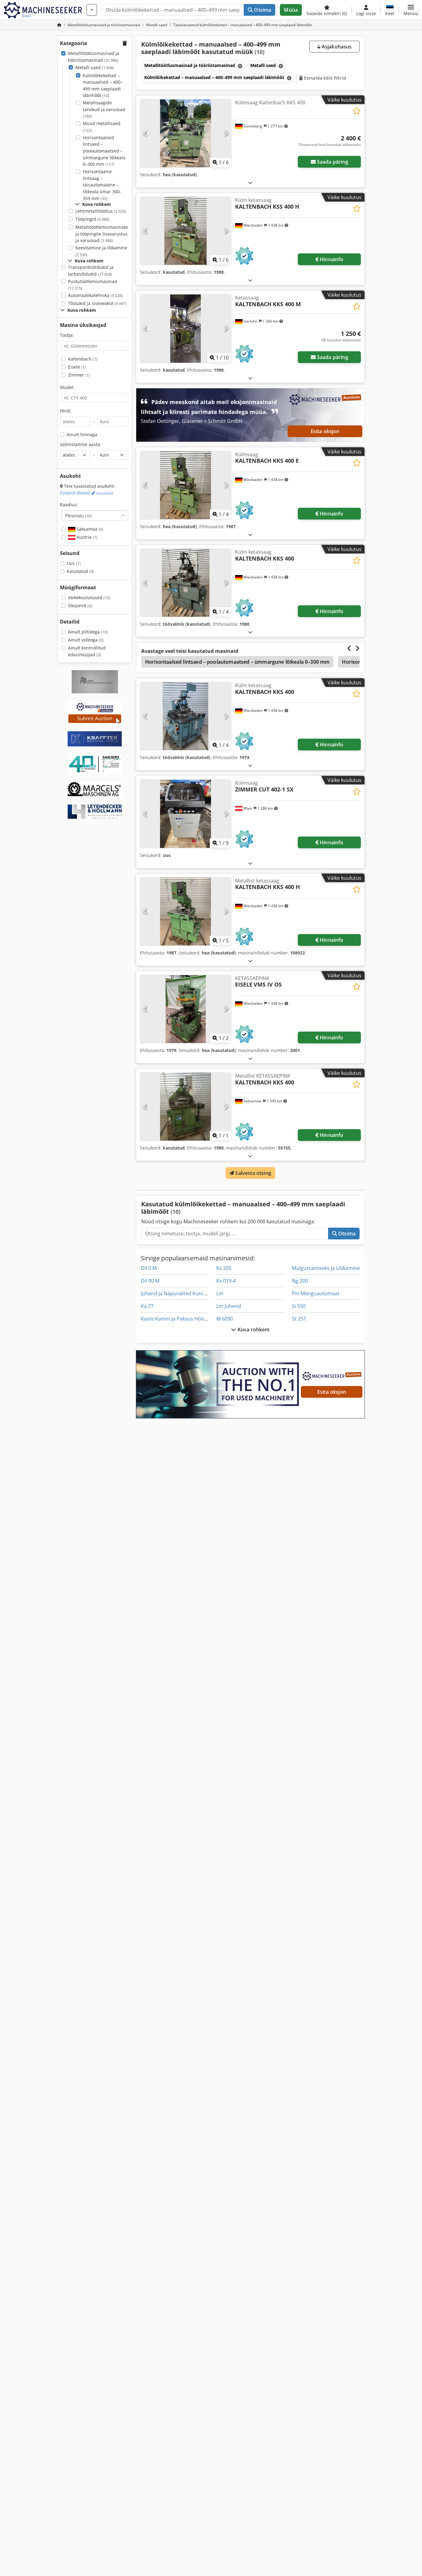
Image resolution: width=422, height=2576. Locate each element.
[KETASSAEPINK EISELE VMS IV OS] (186, 1009)
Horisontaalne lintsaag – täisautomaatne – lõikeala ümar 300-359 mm (102, 185)
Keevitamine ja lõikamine (101, 251)
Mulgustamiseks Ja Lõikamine (326, 1268)
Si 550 (299, 1306)
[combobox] (95, 516)
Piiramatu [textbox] (78, 516)
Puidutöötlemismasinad (93, 285)
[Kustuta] (239, 66)
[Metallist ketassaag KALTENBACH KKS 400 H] (186, 912)
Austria (86, 537)
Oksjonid (80, 605)
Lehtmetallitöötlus (101, 211)
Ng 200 (300, 1281)
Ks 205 (224, 1268)
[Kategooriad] (92, 10)
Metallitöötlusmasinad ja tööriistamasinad (94, 57)
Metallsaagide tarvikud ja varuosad (104, 109)
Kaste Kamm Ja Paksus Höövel (176, 1319)
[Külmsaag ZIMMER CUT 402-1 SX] (186, 814)
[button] (411, 10)
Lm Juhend (229, 1306)
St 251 (299, 1319)
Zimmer (79, 375)
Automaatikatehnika (95, 295)
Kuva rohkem (253, 1330)
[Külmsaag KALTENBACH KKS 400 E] (186, 485)
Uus (74, 563)
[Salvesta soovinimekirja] (357, 111)
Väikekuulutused (89, 597)
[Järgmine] (226, 133)
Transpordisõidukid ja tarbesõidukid (91, 271)
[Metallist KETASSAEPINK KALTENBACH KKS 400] (186, 1107)
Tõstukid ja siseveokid (97, 303)
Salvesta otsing (253, 1173)
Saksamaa (89, 529)
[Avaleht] (59, 25)
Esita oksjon (325, 431)
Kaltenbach (83, 359)
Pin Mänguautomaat (316, 1293)
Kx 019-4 (226, 1281)
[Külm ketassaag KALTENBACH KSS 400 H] (186, 231)
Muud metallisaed (102, 127)
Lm (220, 1293)
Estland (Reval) (87, 493)
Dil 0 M (149, 1268)
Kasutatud (80, 571)
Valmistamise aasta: (80, 444)
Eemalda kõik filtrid (324, 78)
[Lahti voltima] (250, 183)
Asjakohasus (336, 47)
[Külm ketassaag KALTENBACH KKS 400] (186, 583)
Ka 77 (147, 1306)
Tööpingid (92, 219)
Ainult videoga (86, 640)
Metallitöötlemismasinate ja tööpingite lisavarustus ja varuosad (102, 234)
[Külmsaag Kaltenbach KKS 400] (186, 133)
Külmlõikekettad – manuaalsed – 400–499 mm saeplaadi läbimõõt (103, 86)
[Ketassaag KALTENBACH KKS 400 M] (186, 328)
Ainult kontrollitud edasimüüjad (87, 651)
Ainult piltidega (88, 632)
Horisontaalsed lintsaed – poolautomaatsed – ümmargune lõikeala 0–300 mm (104, 151)
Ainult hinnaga (82, 434)
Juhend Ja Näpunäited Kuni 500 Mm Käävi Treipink (199, 1293)
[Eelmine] (145, 133)
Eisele (77, 367)
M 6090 (225, 1319)
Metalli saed (95, 67)
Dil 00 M (150, 1281)
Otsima (262, 10)
